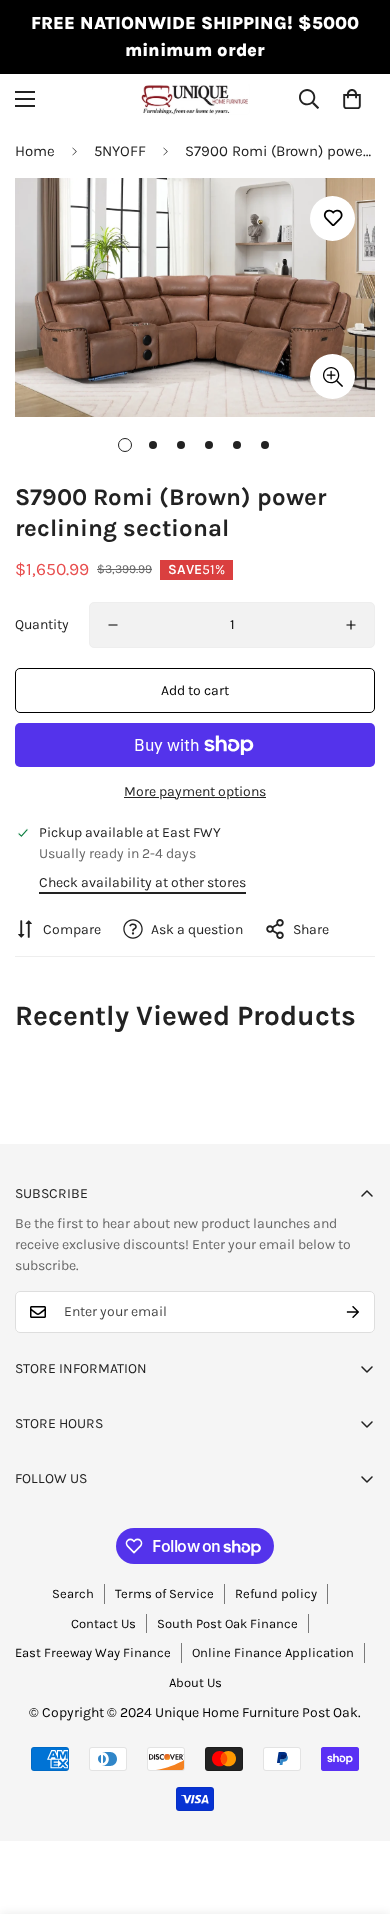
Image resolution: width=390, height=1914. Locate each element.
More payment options (195, 791)
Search (73, 1593)
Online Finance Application (273, 1652)
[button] (352, 99)
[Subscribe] (353, 1312)
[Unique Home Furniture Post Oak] (195, 99)
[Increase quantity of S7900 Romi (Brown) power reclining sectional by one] (351, 625)
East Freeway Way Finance (93, 1652)
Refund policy (276, 1593)
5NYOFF (120, 151)
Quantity (42, 624)
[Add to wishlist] (332, 218)
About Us (195, 1682)
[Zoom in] (332, 376)
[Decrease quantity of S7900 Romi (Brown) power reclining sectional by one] (113, 625)
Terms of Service (164, 1593)
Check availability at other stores (142, 882)
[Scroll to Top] (354, 1808)
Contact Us (103, 1623)
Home (35, 151)
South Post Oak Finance (227, 1623)
